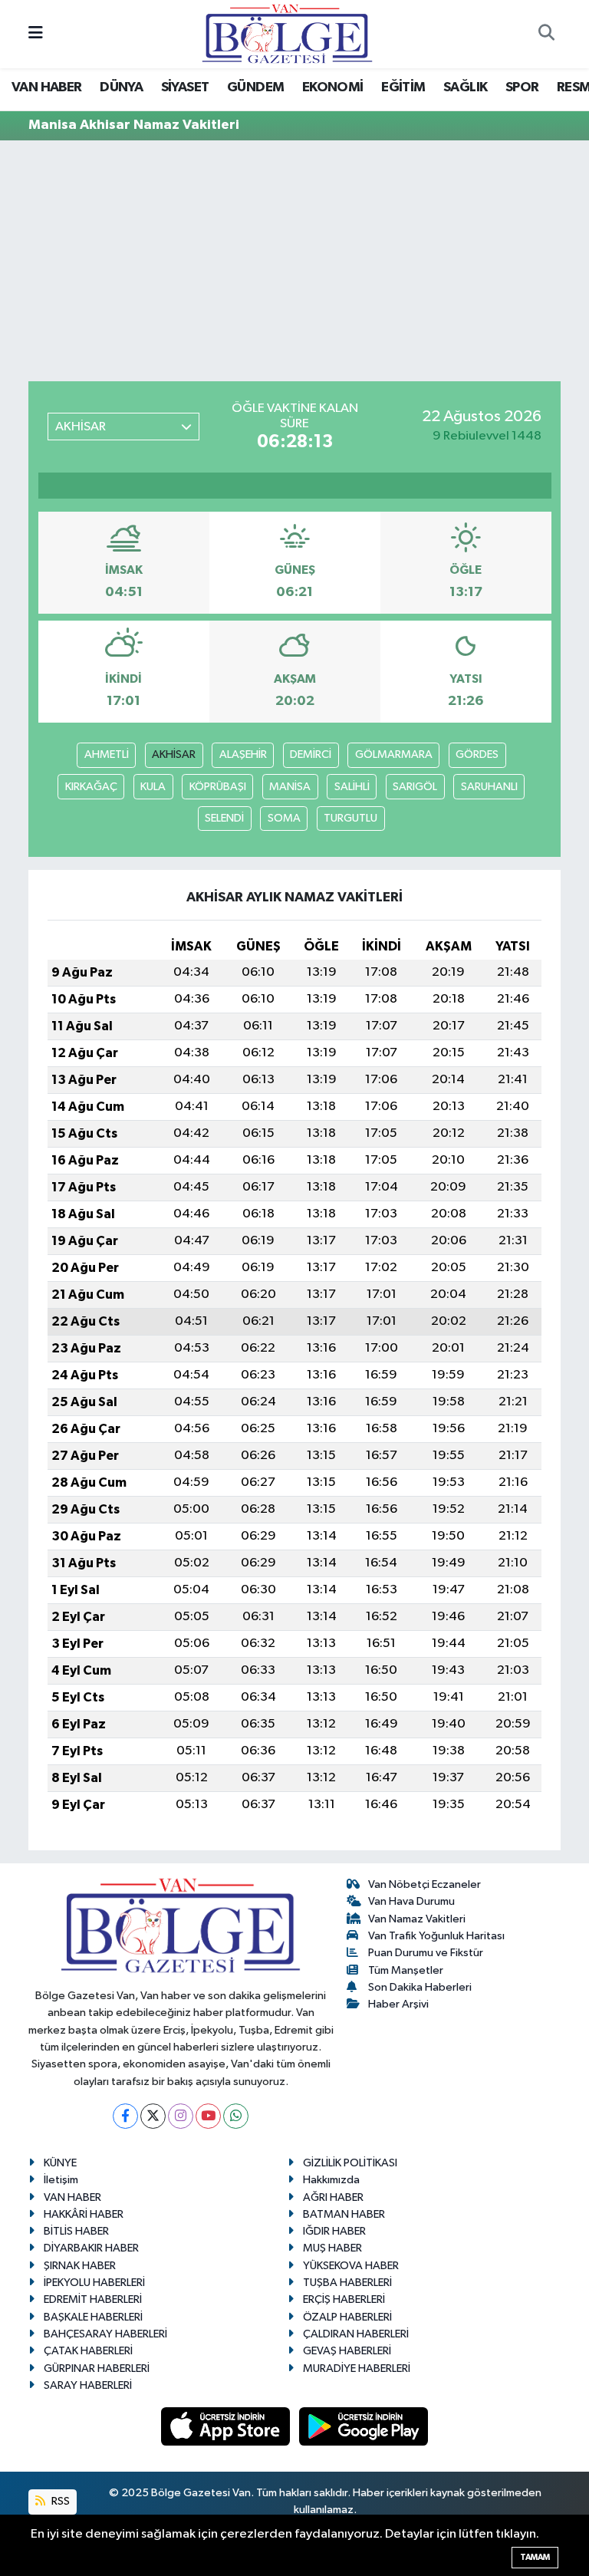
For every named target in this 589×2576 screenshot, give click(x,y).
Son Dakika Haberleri (420, 1987)
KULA (153, 787)
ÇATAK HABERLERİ (88, 2351)
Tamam (535, 2557)
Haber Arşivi (398, 2004)
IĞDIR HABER (334, 2231)
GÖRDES (477, 754)
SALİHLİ (352, 787)
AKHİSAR (174, 754)
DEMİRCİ (311, 754)
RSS (59, 2501)
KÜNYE (60, 2163)
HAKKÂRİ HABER (84, 2214)
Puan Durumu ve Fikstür (426, 1953)
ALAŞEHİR (243, 754)
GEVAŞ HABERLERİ (347, 2351)
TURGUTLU (350, 818)
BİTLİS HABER (76, 2231)
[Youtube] (208, 2116)
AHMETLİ (107, 754)
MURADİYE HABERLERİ (357, 2368)
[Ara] (546, 35)
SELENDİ (224, 818)
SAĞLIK (465, 87)
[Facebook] (125, 2116)
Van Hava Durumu (411, 1901)
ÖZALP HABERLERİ (347, 2317)
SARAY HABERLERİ (88, 2385)
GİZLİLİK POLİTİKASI (350, 2163)
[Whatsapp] (236, 2116)
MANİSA (290, 787)
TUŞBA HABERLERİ (347, 2283)
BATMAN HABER (344, 2214)
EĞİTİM (403, 87)
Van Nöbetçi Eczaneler (424, 1884)
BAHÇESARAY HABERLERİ (105, 2334)
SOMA (284, 818)
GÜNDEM (255, 87)
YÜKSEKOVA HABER (351, 2266)
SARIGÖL (415, 787)
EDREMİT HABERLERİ (93, 2299)
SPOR (522, 87)
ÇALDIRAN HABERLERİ (356, 2334)
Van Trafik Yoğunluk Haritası (436, 1936)
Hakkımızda (331, 2180)
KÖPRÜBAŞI (218, 787)
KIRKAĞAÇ (91, 787)
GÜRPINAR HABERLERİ (97, 2368)
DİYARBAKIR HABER (91, 2248)
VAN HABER (47, 87)
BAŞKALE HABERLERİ (93, 2317)
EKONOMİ (333, 87)
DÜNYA (121, 87)
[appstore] (227, 2426)
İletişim (61, 2180)
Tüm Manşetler (406, 1970)
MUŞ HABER (332, 2248)
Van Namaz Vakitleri (417, 1919)
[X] (153, 2116)
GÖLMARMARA (394, 754)
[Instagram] (181, 2116)
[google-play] (364, 2426)
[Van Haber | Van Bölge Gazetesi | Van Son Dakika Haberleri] (287, 33)
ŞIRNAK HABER (80, 2266)
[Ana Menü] (36, 34)
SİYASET (185, 87)
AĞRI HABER (333, 2197)
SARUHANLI (489, 787)
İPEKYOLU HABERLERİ (94, 2283)
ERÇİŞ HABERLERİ (344, 2299)
